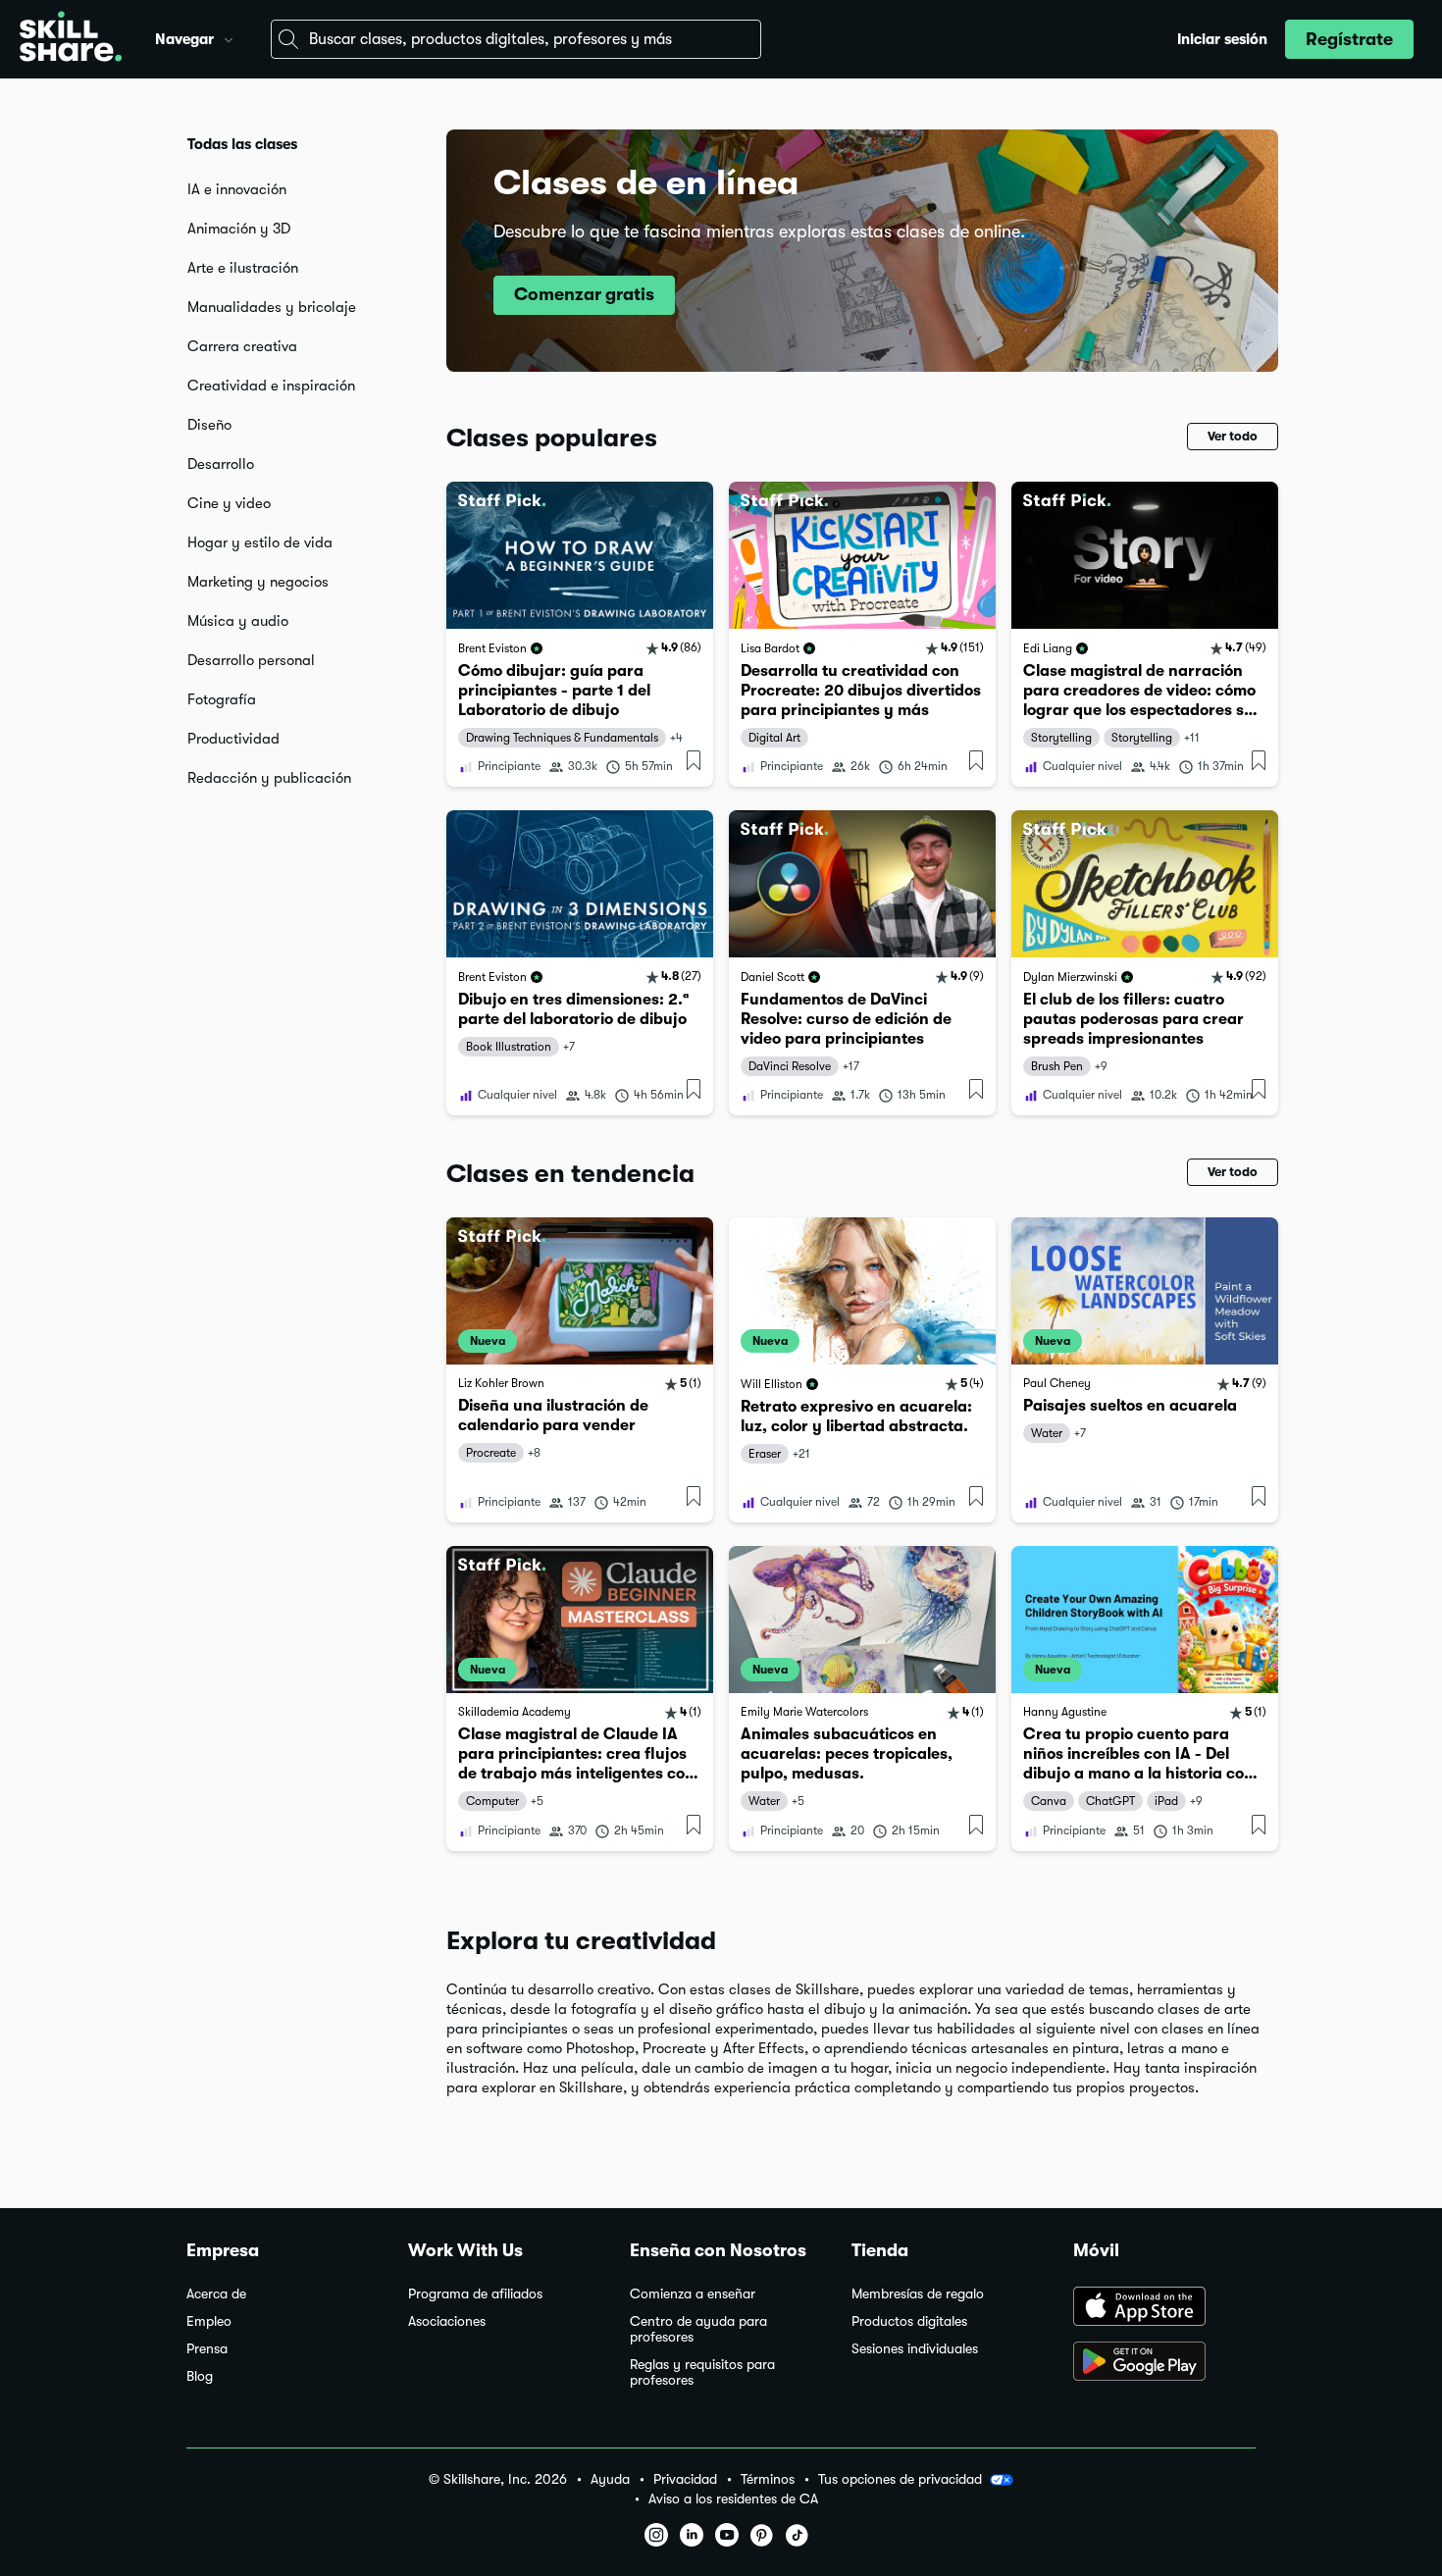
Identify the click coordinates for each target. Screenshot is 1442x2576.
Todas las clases (242, 144)
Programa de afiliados (475, 2294)
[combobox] (516, 39)
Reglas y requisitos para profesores (702, 2372)
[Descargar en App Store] (1164, 2308)
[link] (580, 634)
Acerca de (216, 2294)
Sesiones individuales (915, 2349)
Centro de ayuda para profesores (698, 2329)
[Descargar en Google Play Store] (1164, 2363)
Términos (768, 2479)
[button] (229, 37)
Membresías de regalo (918, 2294)
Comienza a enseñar (693, 2294)
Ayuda (610, 2479)
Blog (200, 2376)
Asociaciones (447, 2321)
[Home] (71, 39)
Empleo (209, 2321)
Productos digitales (909, 2321)
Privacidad (685, 2479)
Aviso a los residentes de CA (733, 2499)
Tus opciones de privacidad (900, 2479)
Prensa (207, 2349)
